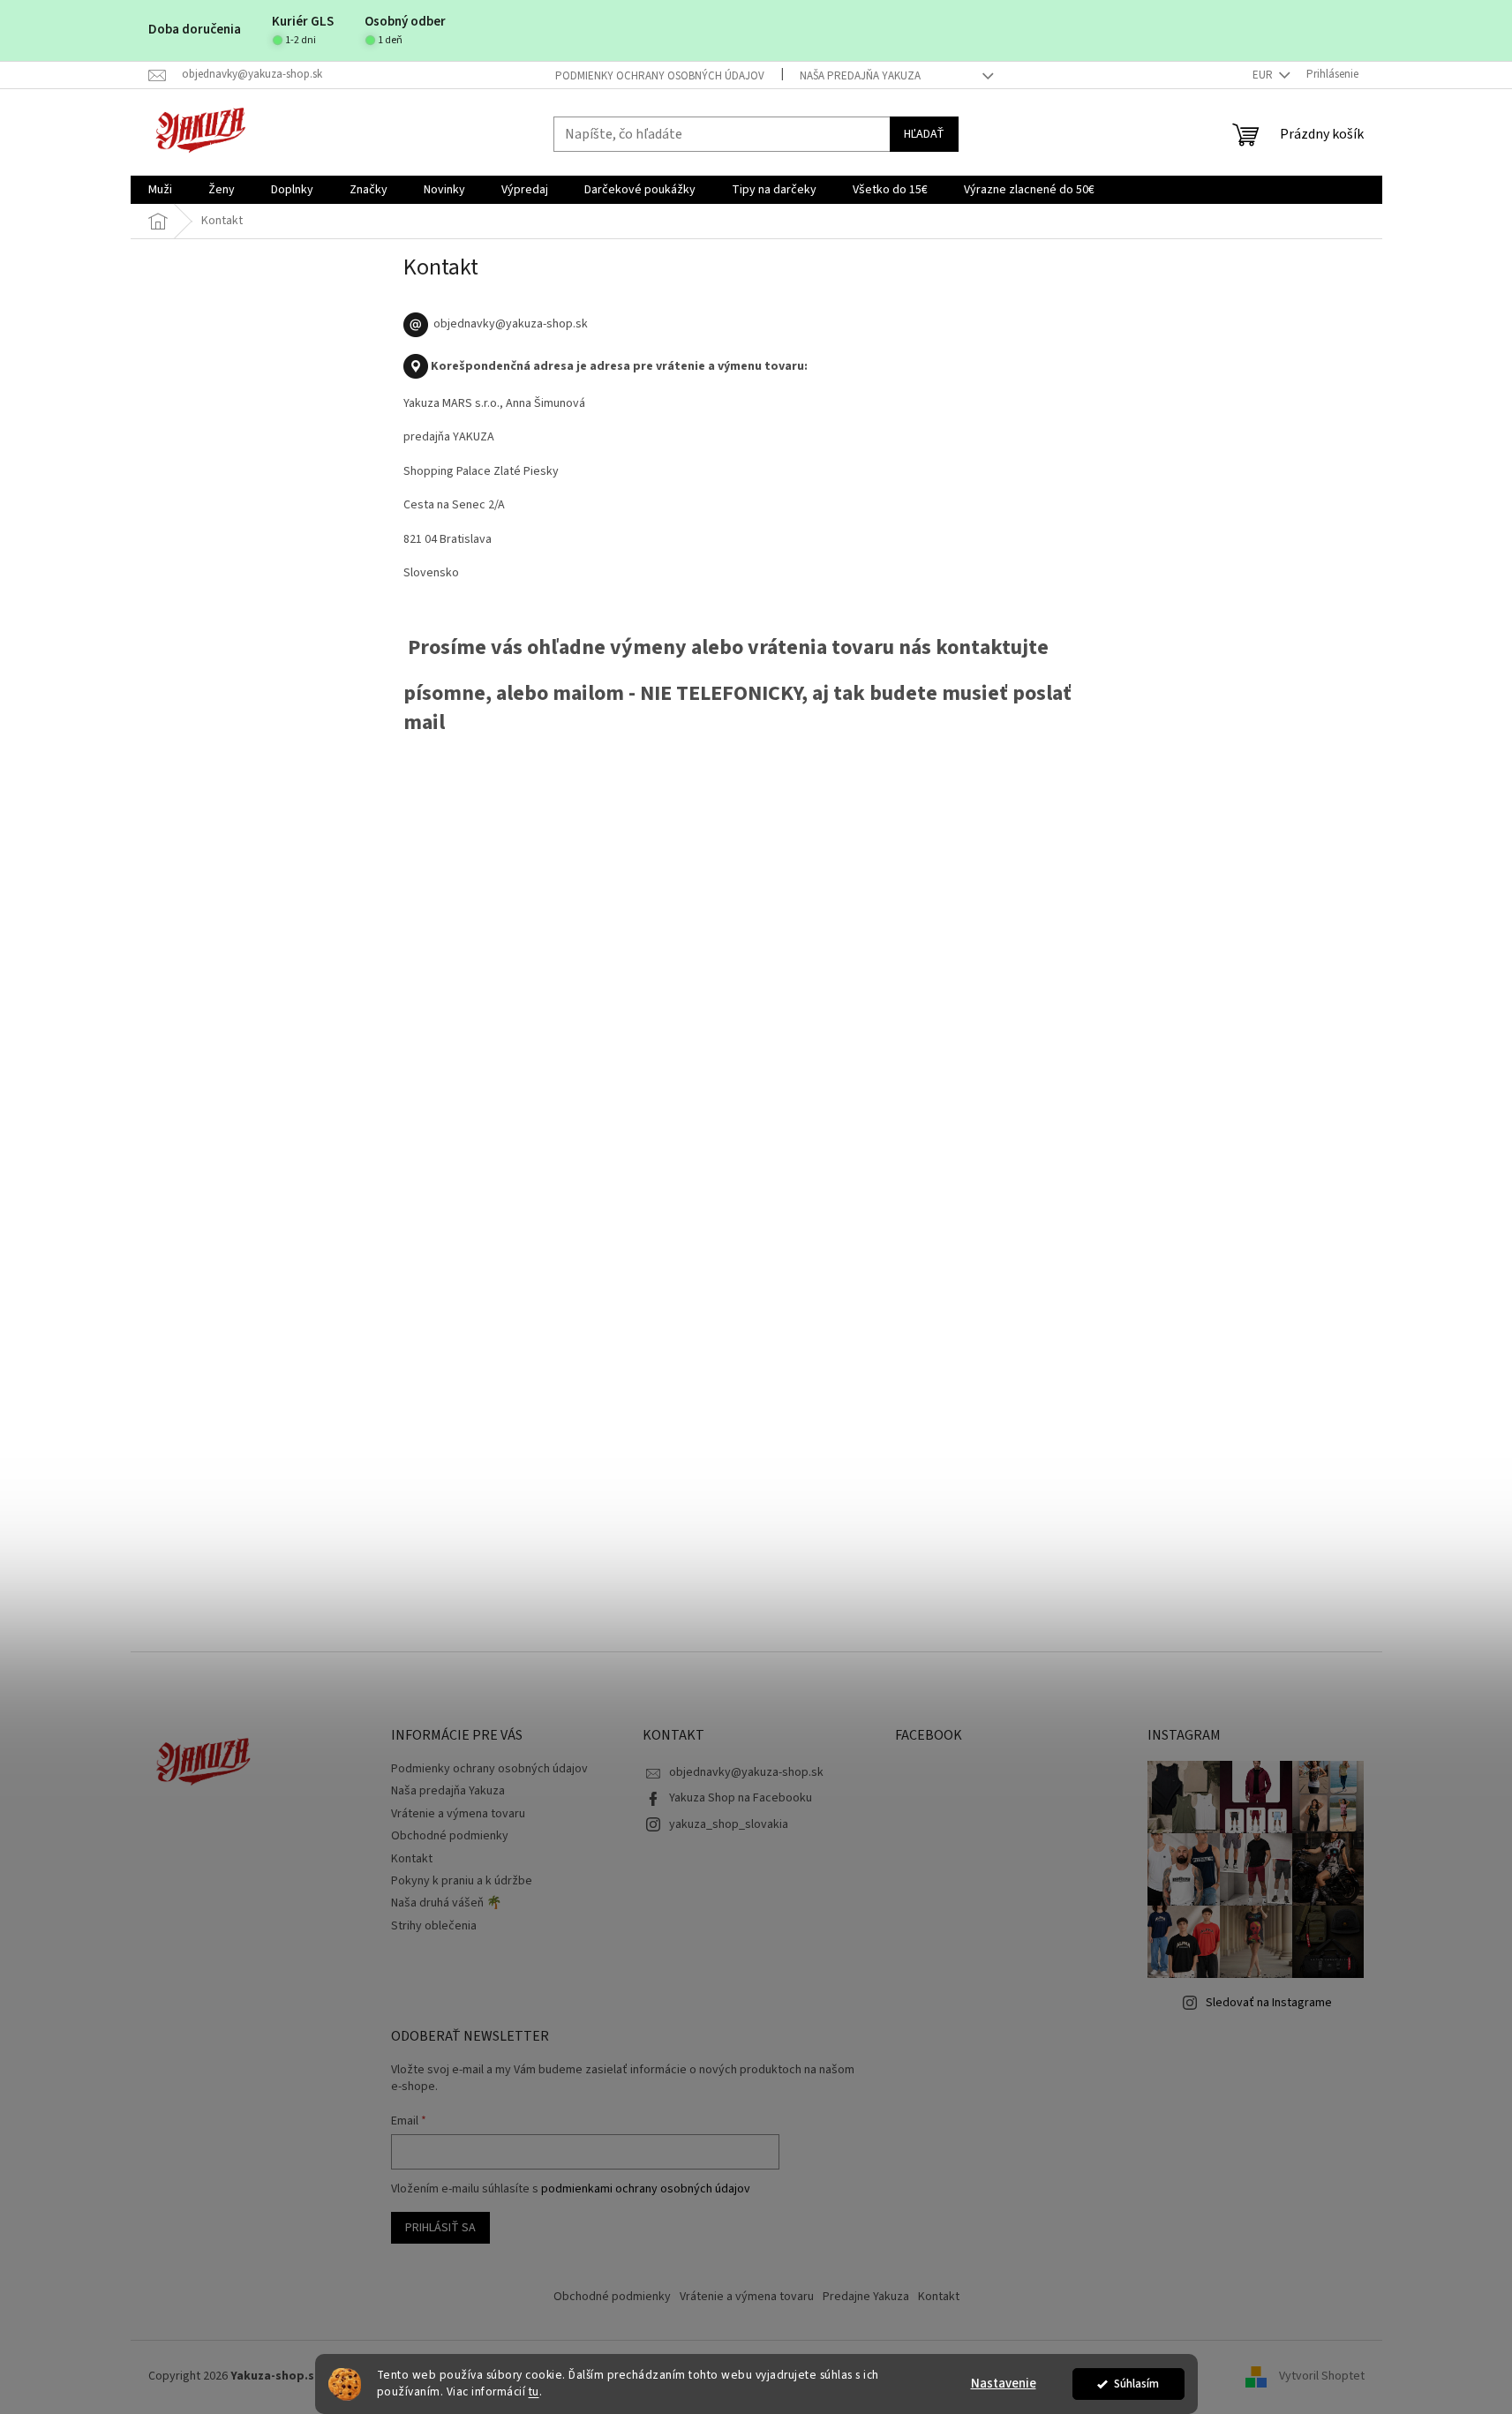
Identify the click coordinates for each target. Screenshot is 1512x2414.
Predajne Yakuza (866, 2297)
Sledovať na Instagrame (1269, 2003)
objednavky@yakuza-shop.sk (746, 1772)
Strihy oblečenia (434, 1926)
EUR (1264, 75)
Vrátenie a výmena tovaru (458, 1814)
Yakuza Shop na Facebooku (741, 1798)
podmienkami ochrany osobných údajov (646, 2189)
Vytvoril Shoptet (1322, 2376)
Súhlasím (1136, 2384)
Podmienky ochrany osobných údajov (660, 76)
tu (534, 2391)
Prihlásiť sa (440, 2228)
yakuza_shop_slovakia (729, 1824)
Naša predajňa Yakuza (860, 76)
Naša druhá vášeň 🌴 (446, 1903)
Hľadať (924, 134)
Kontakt (412, 1859)
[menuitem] (160, 190)
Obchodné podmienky (450, 1836)
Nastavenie (1004, 2384)
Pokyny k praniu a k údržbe (462, 1881)
